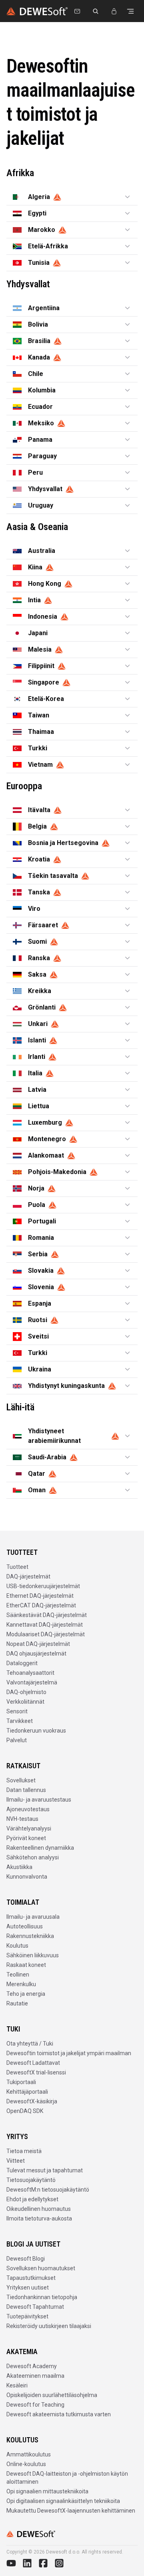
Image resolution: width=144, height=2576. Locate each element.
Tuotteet (17, 1567)
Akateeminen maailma (35, 2376)
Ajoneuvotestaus (28, 1809)
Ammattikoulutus (29, 2454)
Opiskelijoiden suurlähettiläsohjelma (52, 2395)
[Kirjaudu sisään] (114, 11)
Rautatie (17, 2003)
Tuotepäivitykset (27, 2316)
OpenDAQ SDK (25, 2111)
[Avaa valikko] (130, 11)
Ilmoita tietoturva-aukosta (39, 2218)
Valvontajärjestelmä (32, 1682)
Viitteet (16, 2161)
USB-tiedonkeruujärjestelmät (43, 1586)
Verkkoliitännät (25, 1702)
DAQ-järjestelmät (28, 1576)
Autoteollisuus (25, 1926)
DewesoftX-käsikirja (32, 2101)
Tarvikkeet (20, 1721)
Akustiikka (19, 1867)
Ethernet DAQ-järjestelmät (40, 1596)
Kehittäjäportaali (27, 2092)
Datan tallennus (26, 1790)
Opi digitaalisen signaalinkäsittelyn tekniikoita (63, 2501)
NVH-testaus (22, 1819)
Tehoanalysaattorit (30, 1673)
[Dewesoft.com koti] (37, 11)
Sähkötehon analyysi (33, 1857)
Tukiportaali (21, 2082)
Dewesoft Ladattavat (33, 2063)
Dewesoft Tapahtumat (35, 2307)
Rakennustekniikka (30, 1936)
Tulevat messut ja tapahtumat (45, 2170)
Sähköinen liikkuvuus (33, 1955)
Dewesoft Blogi (26, 2259)
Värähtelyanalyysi (29, 1828)
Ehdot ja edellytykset (32, 2199)
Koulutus (17, 1946)
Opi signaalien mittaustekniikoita (47, 2491)
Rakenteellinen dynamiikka (40, 1848)
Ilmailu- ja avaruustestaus (39, 1800)
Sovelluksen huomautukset (41, 2268)
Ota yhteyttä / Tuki (30, 2044)
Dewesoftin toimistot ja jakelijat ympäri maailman (69, 2053)
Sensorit (17, 1711)
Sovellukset (21, 1780)
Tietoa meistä (24, 2151)
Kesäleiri (17, 2385)
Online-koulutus (26, 2464)
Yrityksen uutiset (28, 2288)
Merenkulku (21, 1984)
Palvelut (17, 1740)
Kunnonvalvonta (27, 1877)
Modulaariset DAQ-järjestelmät (46, 1634)
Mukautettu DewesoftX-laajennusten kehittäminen (71, 2511)
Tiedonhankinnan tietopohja (42, 2297)
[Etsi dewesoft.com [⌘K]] (96, 11)
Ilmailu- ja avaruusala (33, 1917)
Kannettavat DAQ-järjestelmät (45, 1625)
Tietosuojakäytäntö (31, 2180)
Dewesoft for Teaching (35, 2405)
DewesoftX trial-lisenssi (36, 2072)
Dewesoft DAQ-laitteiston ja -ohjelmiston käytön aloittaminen (67, 2478)
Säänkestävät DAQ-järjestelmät (47, 1615)
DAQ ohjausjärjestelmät (36, 1654)
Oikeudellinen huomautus (39, 2209)
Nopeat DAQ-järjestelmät (38, 1644)
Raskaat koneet (26, 1965)
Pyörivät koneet (26, 1838)
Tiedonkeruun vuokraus (36, 1731)
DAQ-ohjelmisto (26, 1692)
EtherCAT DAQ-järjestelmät (41, 1605)
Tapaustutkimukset (31, 2278)
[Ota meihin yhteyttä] (77, 11)
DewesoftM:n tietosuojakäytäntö (48, 2190)
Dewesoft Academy (32, 2366)
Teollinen (18, 1975)
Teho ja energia (26, 1994)
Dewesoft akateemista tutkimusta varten (59, 2414)
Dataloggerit (22, 1663)
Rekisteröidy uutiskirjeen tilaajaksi (49, 2326)
